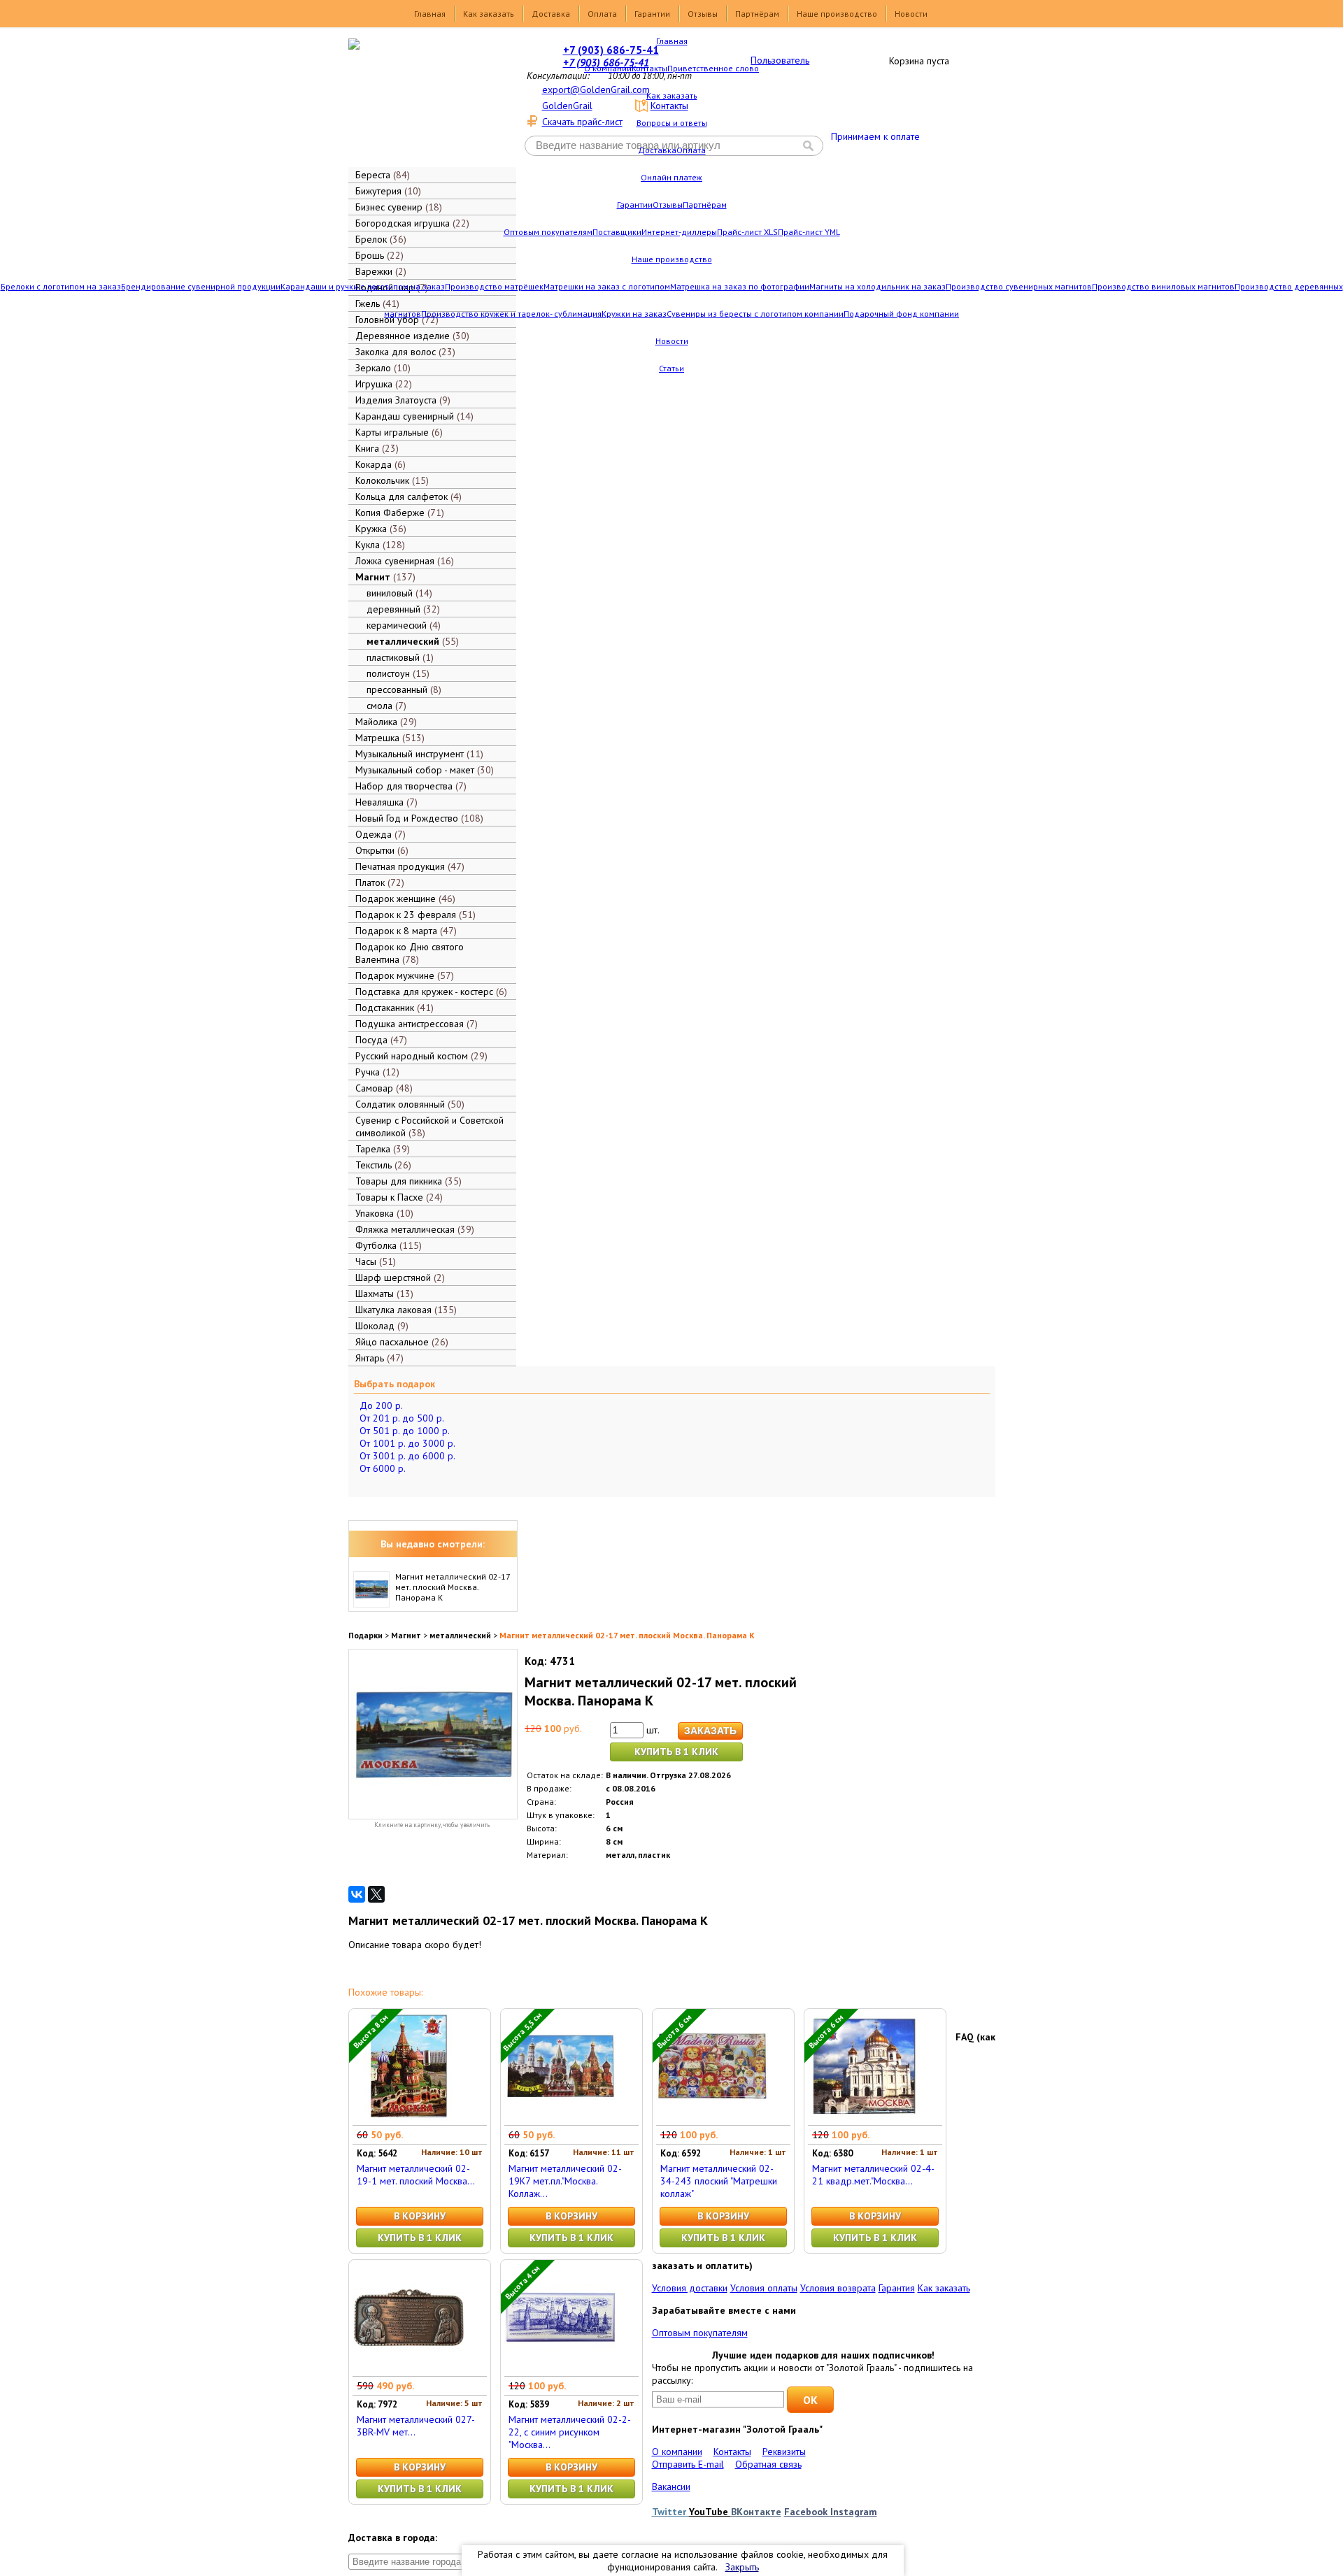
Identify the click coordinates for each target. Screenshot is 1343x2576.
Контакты (649, 68)
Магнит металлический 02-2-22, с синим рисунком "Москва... (570, 2432)
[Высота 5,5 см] (560, 2119)
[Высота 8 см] (408, 2119)
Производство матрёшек (494, 286)
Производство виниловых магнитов (1163, 286)
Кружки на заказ (634, 314)
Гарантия (897, 2288)
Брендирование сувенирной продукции (201, 286)
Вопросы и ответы (672, 123)
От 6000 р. (383, 1468)
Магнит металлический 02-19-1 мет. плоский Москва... (416, 2175)
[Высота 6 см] (712, 2119)
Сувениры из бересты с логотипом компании (755, 314)
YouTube (710, 2512)
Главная (430, 14)
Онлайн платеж (671, 177)
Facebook (807, 2512)
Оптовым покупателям (548, 232)
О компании (608, 68)
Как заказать (489, 14)
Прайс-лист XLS (747, 232)
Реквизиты (784, 2452)
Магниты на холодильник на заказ (877, 286)
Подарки (365, 1635)
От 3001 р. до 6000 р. (407, 1456)
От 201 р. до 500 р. (402, 1418)
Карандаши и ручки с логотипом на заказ (363, 286)
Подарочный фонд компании (901, 314)
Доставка (551, 14)
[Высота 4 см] (560, 2370)
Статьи (671, 368)
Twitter (670, 2512)
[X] (376, 1894)
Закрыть (742, 2567)
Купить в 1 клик (676, 1752)
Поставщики (617, 232)
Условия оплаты (764, 2288)
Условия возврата (838, 2288)
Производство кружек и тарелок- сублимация (511, 314)
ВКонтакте (756, 2512)
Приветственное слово (713, 68)
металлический (460, 1635)
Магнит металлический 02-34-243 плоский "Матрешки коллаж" (719, 2181)
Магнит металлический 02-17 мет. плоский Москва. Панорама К (453, 1587)
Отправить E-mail (688, 2464)
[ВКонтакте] (357, 1894)
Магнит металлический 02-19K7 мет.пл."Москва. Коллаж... (565, 2181)
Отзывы (703, 14)
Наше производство (837, 14)
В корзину (420, 2216)
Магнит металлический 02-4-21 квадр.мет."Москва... (873, 2175)
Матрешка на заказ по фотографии (740, 286)
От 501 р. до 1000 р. (405, 1431)
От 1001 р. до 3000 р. (407, 1443)
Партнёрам (757, 14)
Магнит (406, 1635)
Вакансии (671, 2486)
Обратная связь (768, 2464)
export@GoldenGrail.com (596, 90)
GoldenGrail (567, 106)
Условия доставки (690, 2288)
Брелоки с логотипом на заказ (61, 286)
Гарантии (652, 14)
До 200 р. (381, 1405)
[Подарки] (422, 101)
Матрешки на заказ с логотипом (607, 286)
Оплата (602, 14)
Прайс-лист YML (809, 232)
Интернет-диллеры (679, 232)
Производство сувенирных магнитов (1019, 286)
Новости (911, 14)
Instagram (854, 2512)
